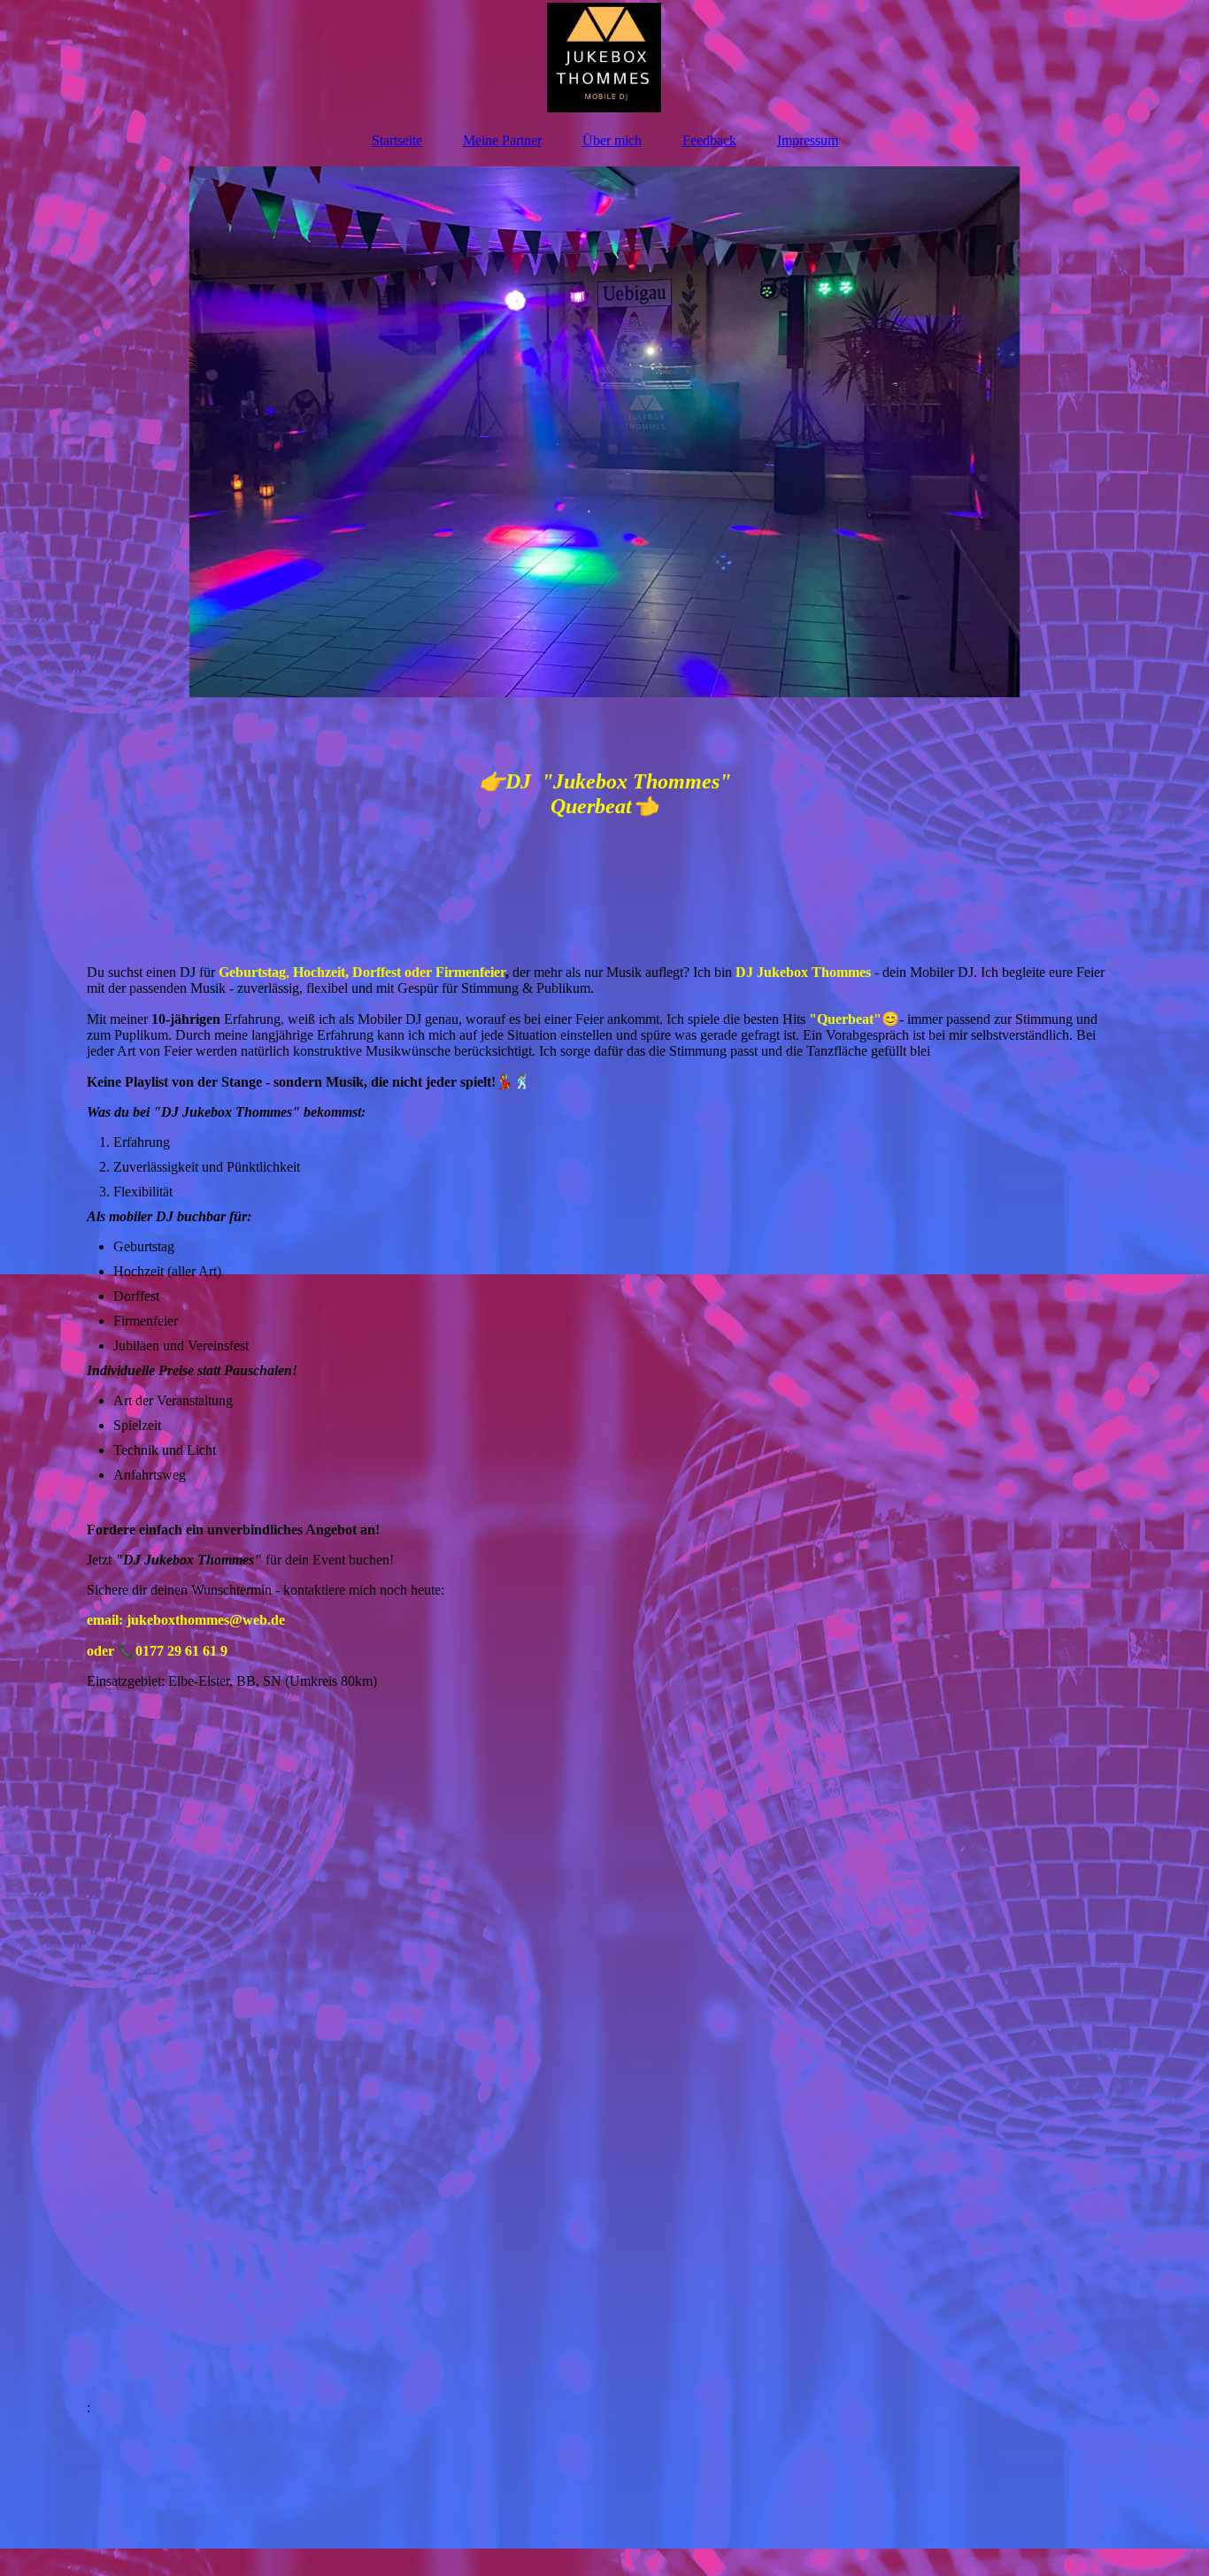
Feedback (709, 140)
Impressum (808, 140)
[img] (604, 58)
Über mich (612, 140)
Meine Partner (502, 140)
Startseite (397, 140)
